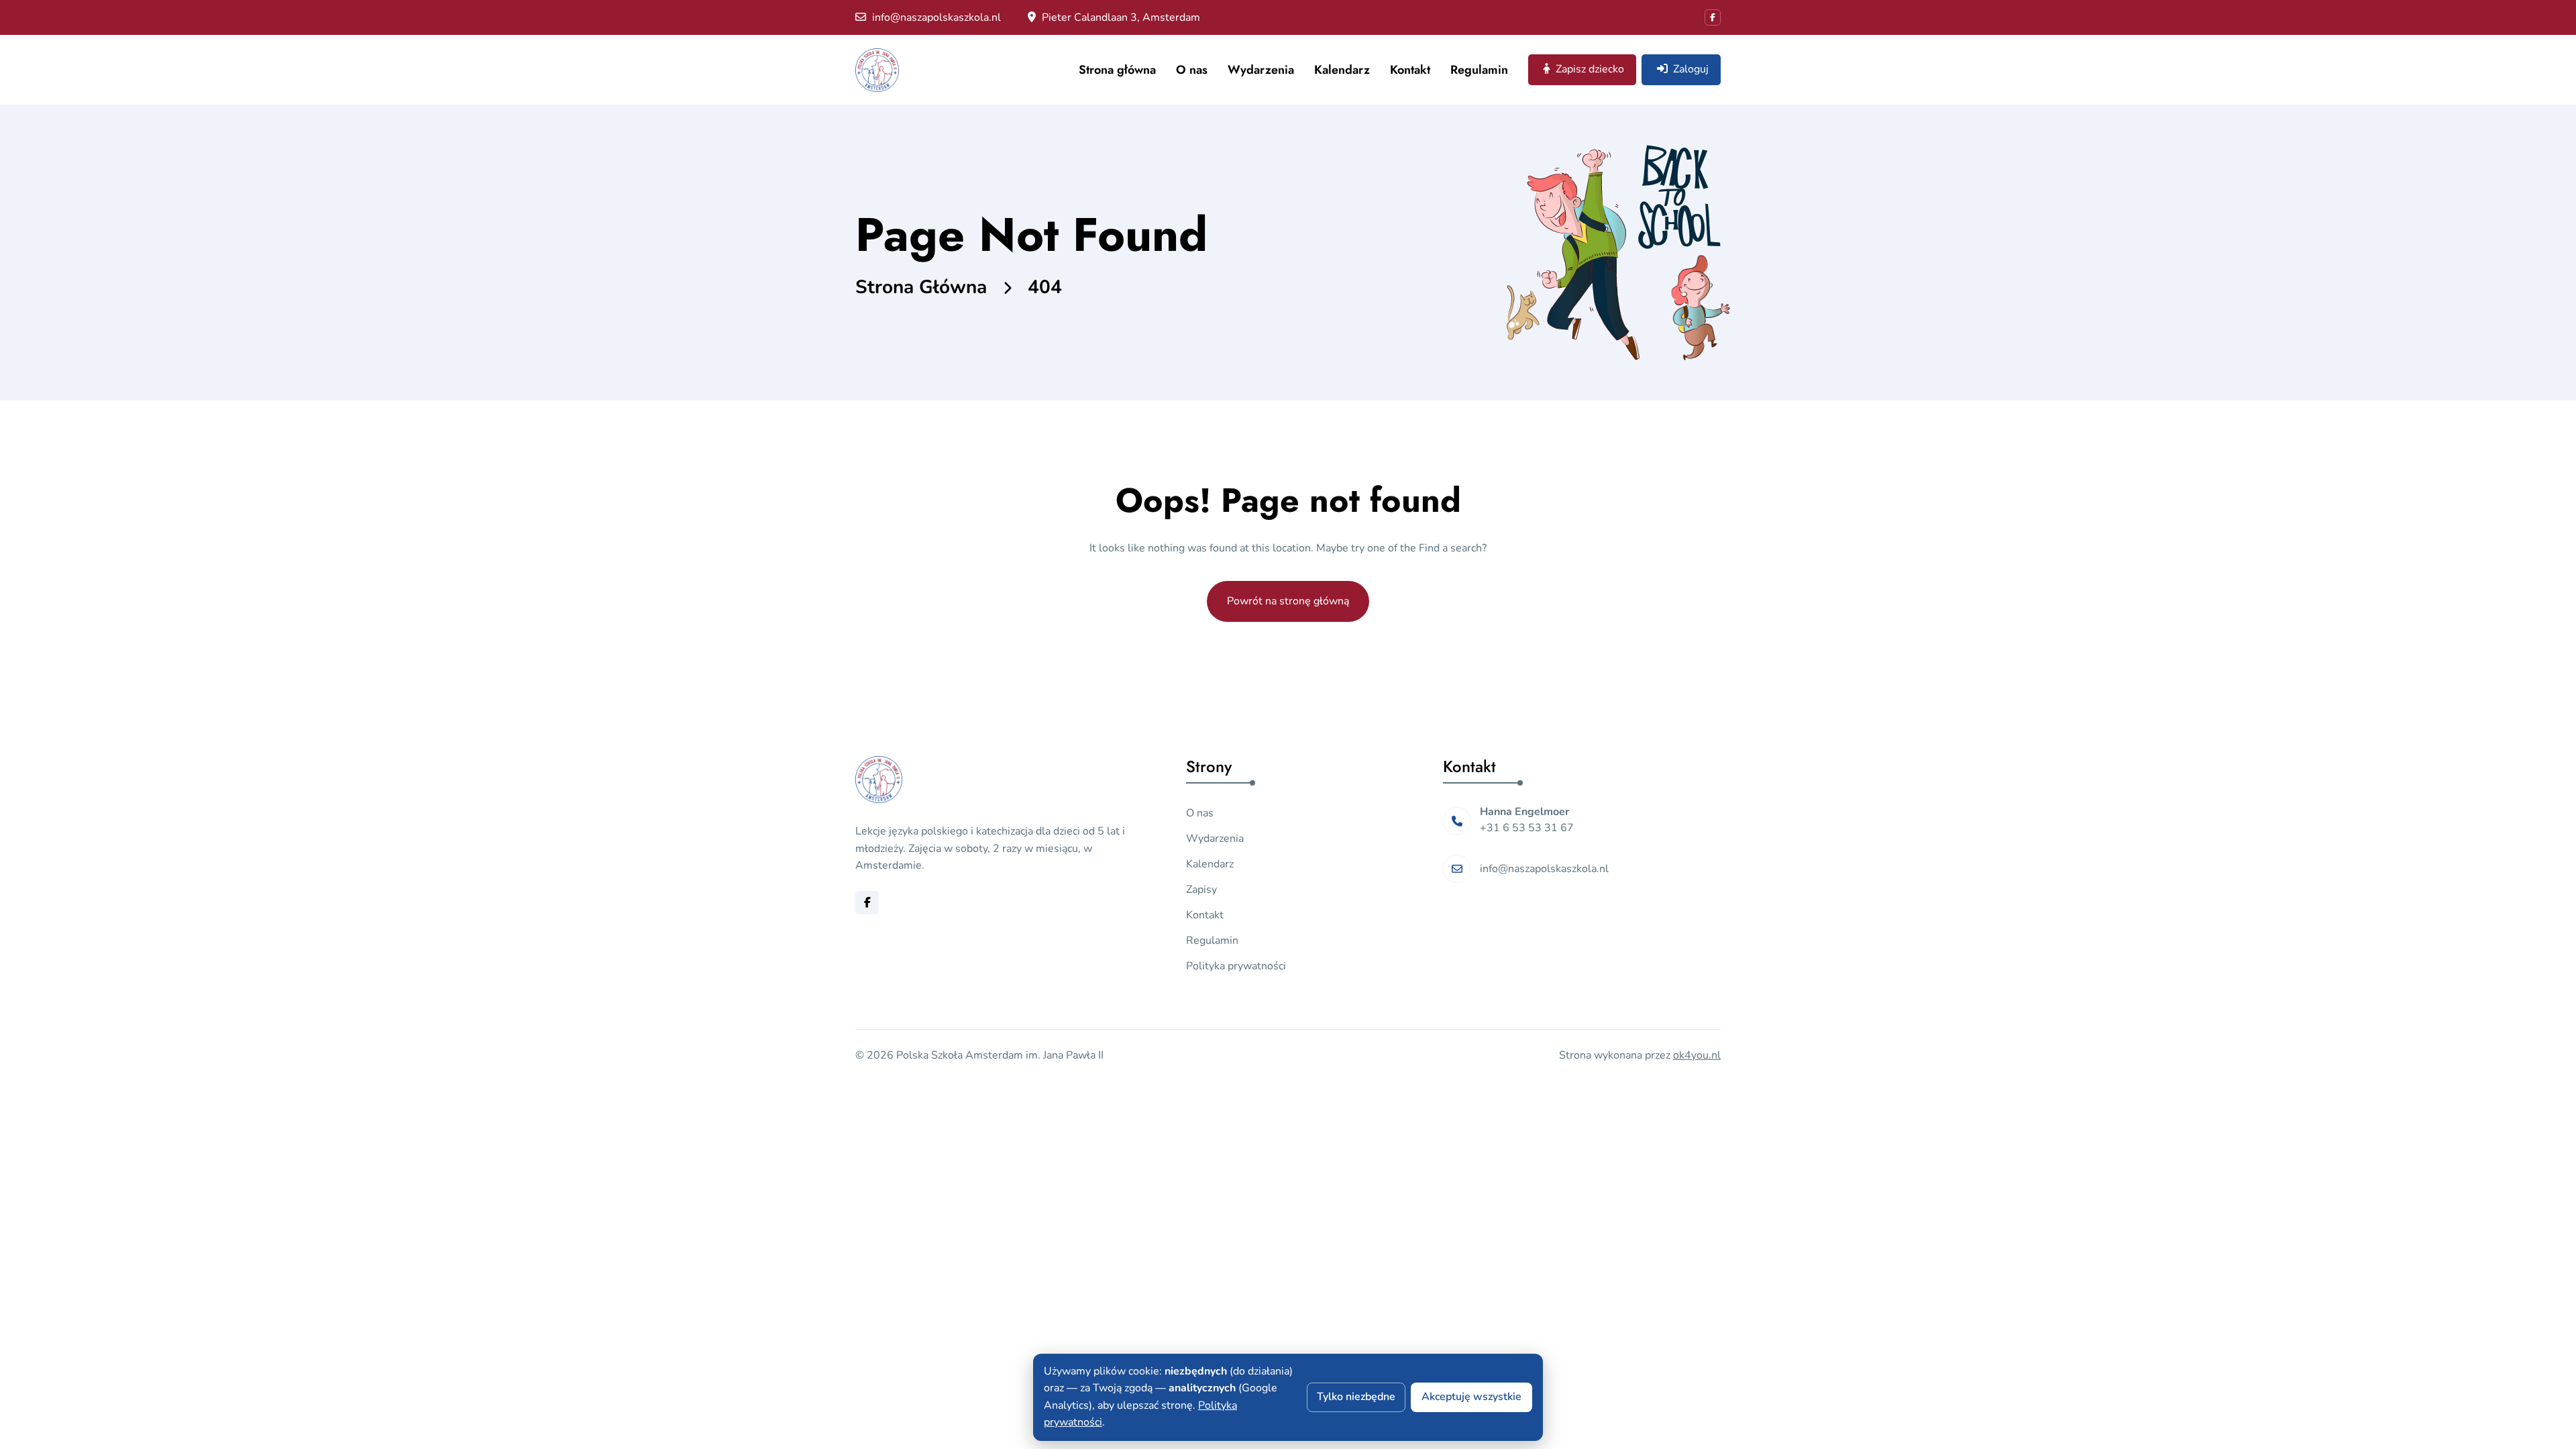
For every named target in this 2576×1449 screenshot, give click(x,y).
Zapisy (1201, 890)
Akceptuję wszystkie (1471, 1397)
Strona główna (1117, 70)
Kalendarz (1342, 70)
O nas (1192, 70)
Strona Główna (921, 287)
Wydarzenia (1261, 70)
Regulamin (1479, 70)
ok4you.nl (1697, 1055)
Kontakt (1410, 70)
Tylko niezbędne (1356, 1397)
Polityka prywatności (1236, 966)
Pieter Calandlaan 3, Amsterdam (1120, 17)
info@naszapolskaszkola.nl (935, 17)
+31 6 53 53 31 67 (1527, 828)
